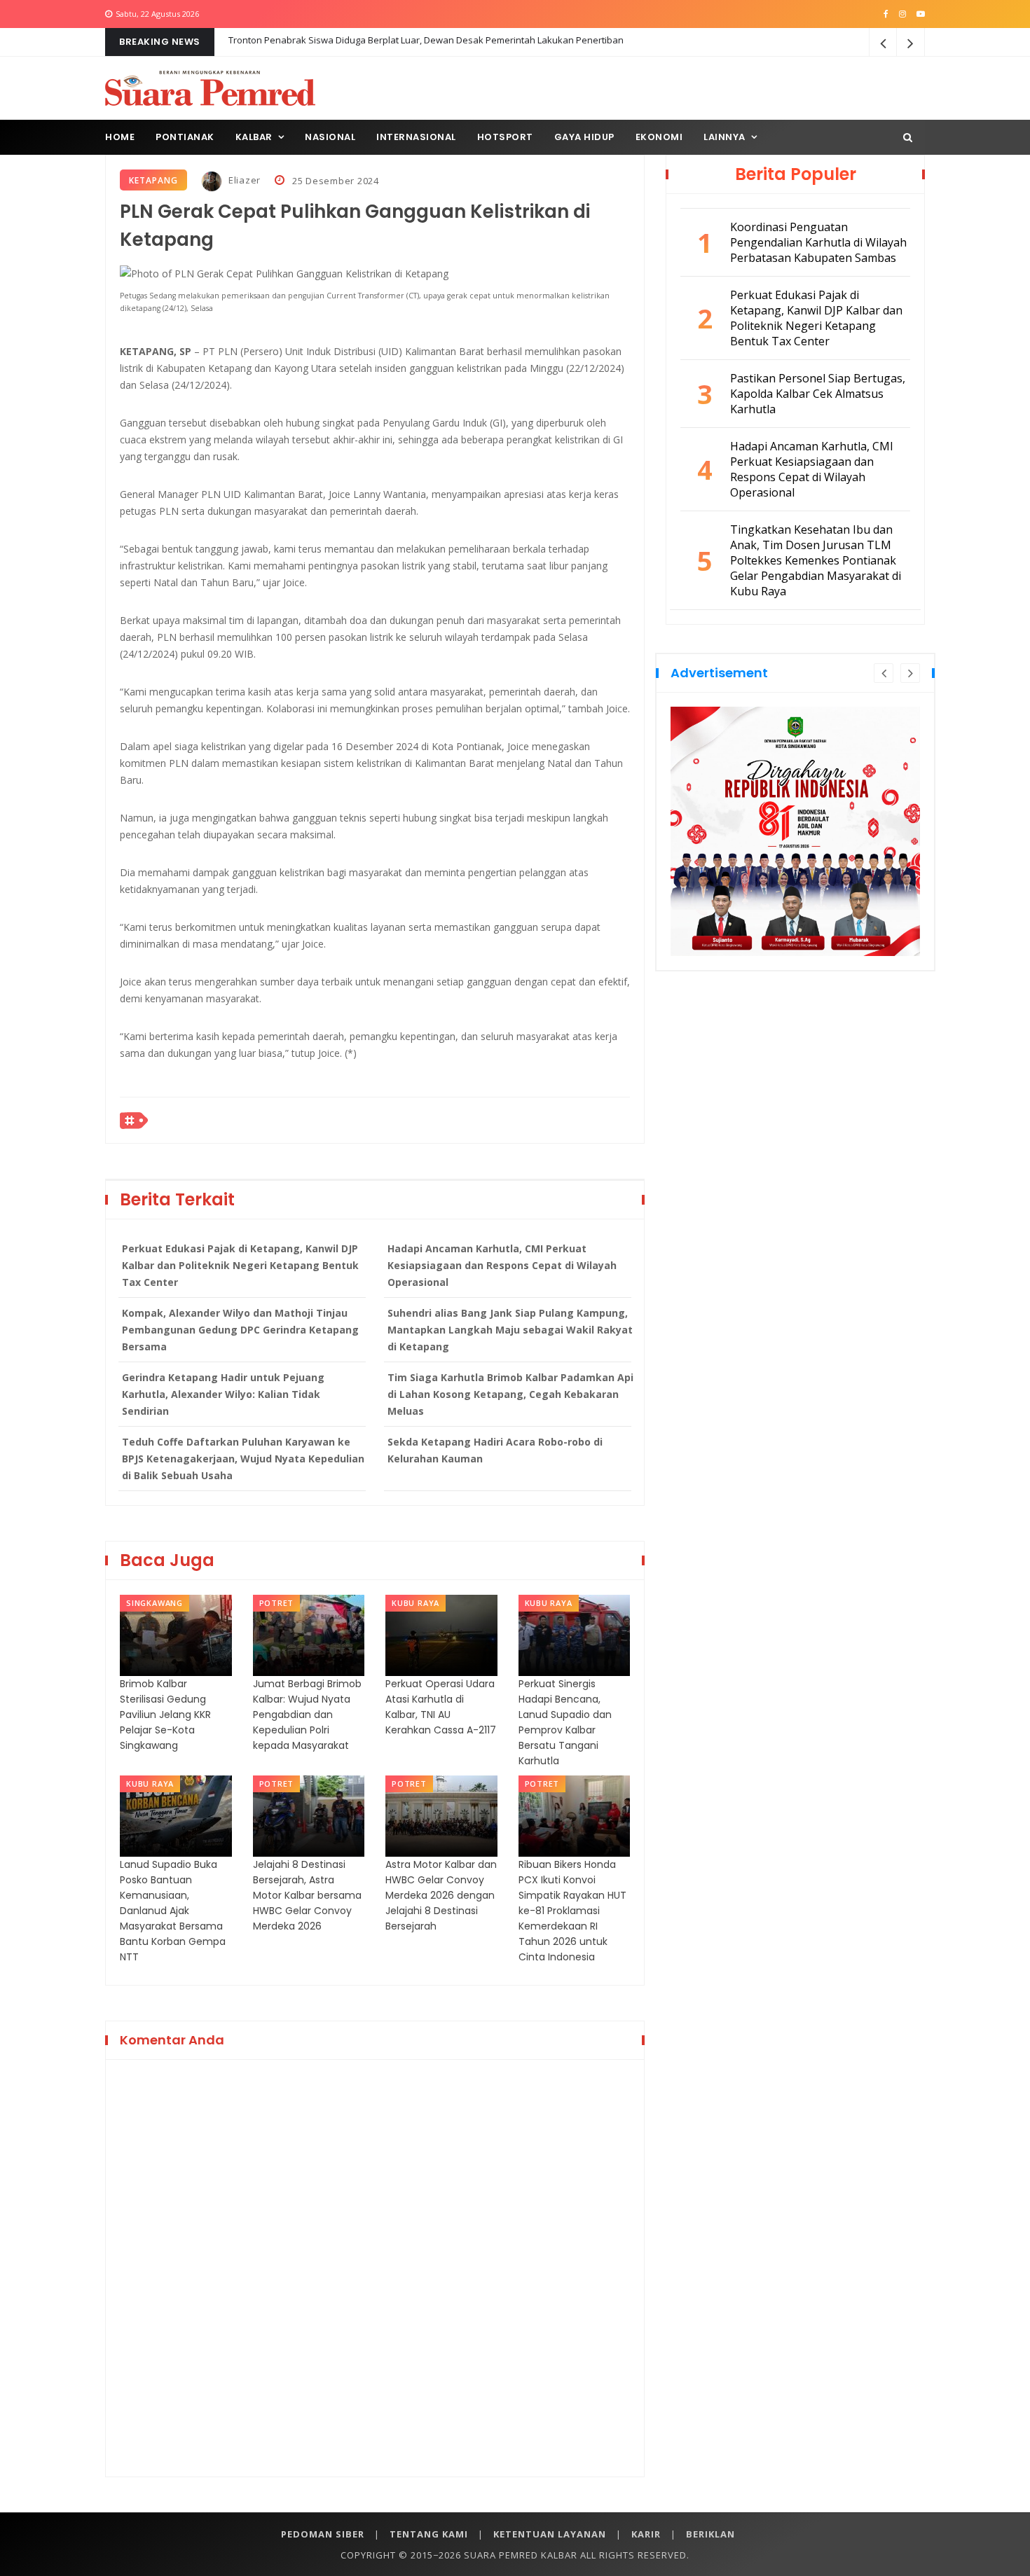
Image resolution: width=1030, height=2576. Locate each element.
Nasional (330, 137)
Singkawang (154, 1603)
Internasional (416, 137)
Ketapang (153, 180)
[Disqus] (375, 2266)
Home (120, 137)
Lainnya (725, 137)
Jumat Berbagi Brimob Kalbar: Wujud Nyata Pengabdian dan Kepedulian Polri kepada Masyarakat (307, 1715)
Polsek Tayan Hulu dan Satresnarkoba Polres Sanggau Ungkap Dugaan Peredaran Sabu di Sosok (437, 42)
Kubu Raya (416, 1603)
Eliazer (243, 180)
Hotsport (505, 137)
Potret (277, 1603)
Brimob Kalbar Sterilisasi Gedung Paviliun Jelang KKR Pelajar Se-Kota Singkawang (165, 1715)
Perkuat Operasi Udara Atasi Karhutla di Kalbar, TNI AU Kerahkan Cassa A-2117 (441, 1707)
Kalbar (254, 137)
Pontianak (185, 137)
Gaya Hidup (584, 137)
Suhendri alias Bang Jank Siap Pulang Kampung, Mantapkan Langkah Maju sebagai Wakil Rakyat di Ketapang (510, 1330)
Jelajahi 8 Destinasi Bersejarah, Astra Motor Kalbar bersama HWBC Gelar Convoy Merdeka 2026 (307, 1895)
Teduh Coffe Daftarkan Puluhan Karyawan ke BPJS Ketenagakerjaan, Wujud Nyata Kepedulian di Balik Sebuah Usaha (243, 1459)
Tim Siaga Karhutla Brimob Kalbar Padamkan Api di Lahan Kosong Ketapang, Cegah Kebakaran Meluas (510, 1394)
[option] (795, 831)
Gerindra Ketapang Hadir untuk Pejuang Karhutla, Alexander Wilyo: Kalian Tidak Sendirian (223, 1394)
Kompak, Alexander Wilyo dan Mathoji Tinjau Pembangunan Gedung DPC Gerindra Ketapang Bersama (240, 1330)
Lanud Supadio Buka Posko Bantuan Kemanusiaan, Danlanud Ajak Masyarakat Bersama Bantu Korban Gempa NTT (173, 1911)
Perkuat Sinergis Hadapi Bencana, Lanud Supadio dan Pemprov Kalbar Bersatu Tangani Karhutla (565, 1722)
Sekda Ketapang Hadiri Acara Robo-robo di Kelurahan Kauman (495, 1450)
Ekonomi (659, 137)
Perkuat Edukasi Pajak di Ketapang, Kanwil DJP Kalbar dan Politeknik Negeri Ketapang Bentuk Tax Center (240, 1265)
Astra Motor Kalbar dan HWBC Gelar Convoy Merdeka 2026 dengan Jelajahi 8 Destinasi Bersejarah (441, 1895)
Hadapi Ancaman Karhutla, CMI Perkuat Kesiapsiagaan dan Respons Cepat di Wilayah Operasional (502, 1265)
